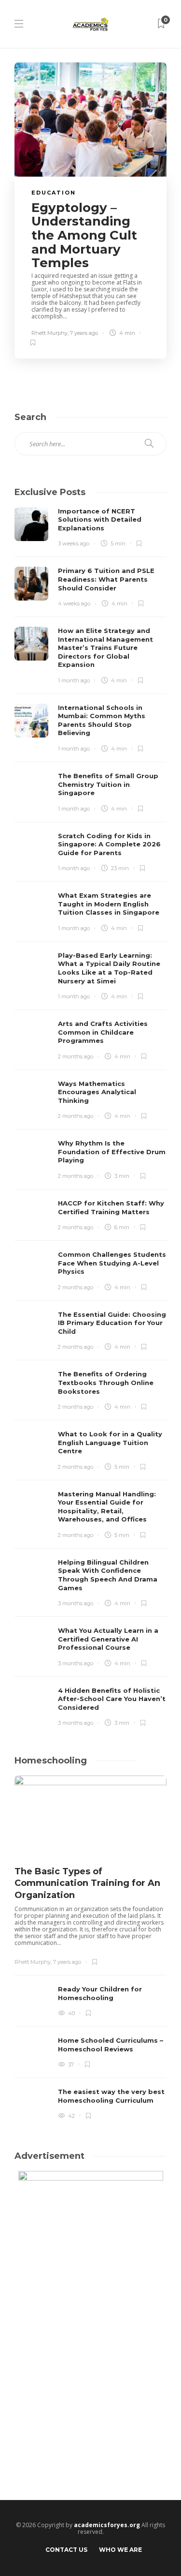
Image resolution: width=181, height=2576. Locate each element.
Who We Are (120, 2550)
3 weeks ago (74, 543)
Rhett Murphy (49, 333)
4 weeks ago (74, 603)
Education (54, 193)
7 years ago (84, 333)
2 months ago (76, 1056)
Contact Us (66, 2550)
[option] (90, 1949)
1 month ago (74, 680)
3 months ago (76, 1603)
